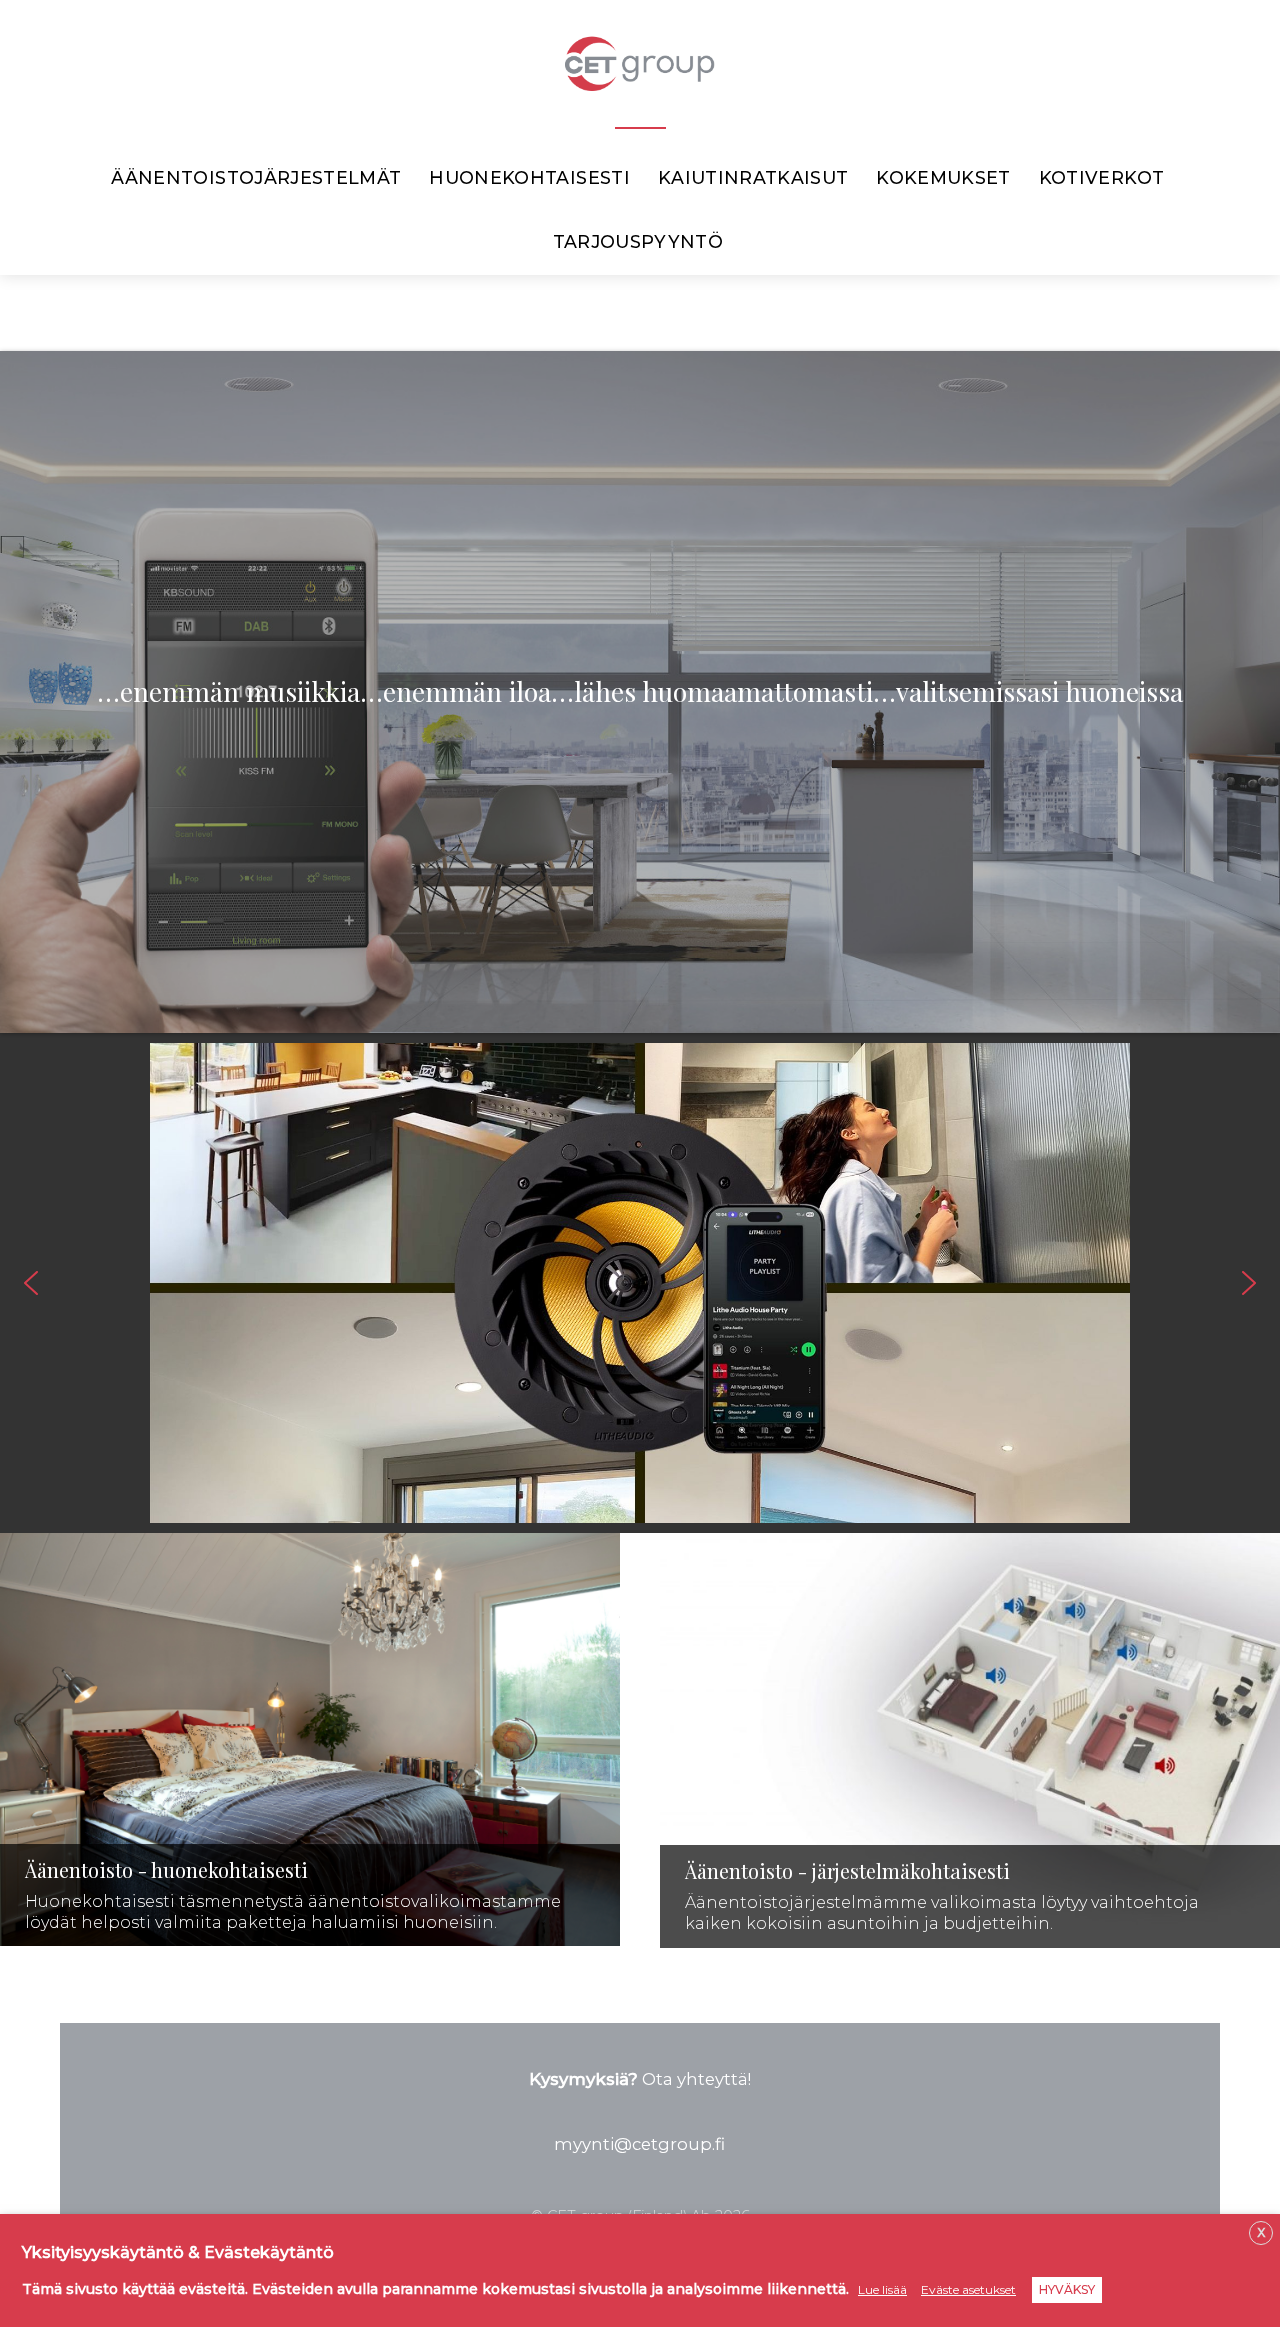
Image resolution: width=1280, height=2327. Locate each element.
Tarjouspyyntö (638, 241)
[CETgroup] (640, 78)
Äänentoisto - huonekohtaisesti (166, 1869)
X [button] (1261, 2232)
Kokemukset (943, 177)
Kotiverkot (1102, 177)
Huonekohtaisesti (529, 177)
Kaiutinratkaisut (753, 177)
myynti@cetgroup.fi (639, 2144)
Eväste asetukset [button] (968, 2289)
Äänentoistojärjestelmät (256, 177)
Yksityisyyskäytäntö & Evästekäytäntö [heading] (178, 2252)
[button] (31, 1283)
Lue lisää (882, 2289)
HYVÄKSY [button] (1067, 2289)
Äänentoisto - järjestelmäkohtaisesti (847, 1870)
